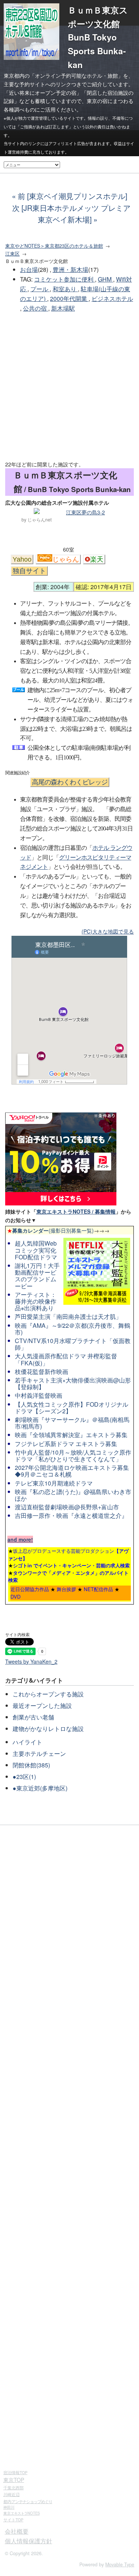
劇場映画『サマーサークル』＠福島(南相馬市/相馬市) (72, 1423)
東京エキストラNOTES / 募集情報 (76, 1211)
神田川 (9, 2507)
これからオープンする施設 (48, 1694)
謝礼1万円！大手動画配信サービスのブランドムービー (37, 1276)
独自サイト (29, 571)
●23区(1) (24, 1777)
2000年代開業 (69, 298)
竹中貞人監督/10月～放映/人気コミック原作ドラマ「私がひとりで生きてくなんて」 (73, 1456)
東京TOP (14, 2480)
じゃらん (66, 559)
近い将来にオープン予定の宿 (43, 93)
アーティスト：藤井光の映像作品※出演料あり (36, 1301)
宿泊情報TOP (15, 2472)
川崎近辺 (11, 2494)
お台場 (29, 269)
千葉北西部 (14, 2487)
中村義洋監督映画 (39, 1395)
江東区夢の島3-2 (85, 512)
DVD (16, 1597)
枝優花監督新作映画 (42, 1371)
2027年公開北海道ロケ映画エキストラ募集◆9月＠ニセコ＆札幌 (72, 1471)
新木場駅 (63, 308)
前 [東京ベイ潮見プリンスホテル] (72, 196)
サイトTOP (13, 2520)
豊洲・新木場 (70, 269)
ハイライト (27, 1742)
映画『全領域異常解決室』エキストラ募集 (71, 1435)
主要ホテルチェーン (39, 1753)
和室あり (65, 289)
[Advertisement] (69, 387)
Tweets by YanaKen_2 (31, 1661)
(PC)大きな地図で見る (108, 931)
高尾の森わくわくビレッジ (70, 782)
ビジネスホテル (112, 298)
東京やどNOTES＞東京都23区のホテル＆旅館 (54, 246)
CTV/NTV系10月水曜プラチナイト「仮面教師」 (73, 1344)
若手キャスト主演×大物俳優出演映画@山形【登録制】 (73, 1383)
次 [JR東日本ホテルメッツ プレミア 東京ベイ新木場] (71, 214)
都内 (28, 2501)
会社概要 (17, 2531)
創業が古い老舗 (33, 1717)
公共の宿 (36, 308)
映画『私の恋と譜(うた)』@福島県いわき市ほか (73, 1495)
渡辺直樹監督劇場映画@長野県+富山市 (67, 1507)
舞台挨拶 (66, 1589)
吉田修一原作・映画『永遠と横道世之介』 (71, 1515)
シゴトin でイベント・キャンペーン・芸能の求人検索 (71, 1565)
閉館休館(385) (31, 1765)
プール (40, 289)
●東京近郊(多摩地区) (40, 1788)
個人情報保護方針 (29, 2541)
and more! (20, 1539)
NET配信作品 (98, 1589)
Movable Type (120, 2564)
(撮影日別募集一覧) (50, 1230)
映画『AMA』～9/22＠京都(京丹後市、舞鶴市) (72, 1329)
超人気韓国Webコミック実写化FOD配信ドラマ (36, 1250)
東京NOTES (21, 2513)
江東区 (12, 254)
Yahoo (22, 559)
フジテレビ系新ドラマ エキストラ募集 (66, 1444)
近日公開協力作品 (30, 1589)
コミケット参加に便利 (64, 279)
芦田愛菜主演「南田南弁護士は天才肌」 (68, 1316)
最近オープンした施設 (42, 1705)
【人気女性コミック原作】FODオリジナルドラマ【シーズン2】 (72, 1408)
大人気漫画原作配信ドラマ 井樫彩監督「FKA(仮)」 (66, 1359)
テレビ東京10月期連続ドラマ (54, 1483)
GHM (105, 279)
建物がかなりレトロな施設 (48, 1729)
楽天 (97, 559)
